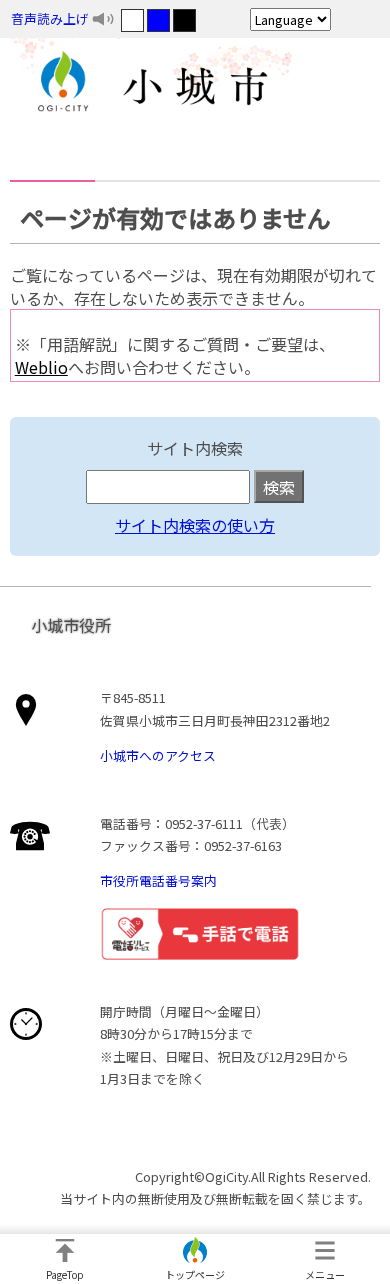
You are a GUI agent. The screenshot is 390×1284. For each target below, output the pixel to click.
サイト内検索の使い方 (195, 525)
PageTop (65, 1274)
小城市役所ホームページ (195, 85)
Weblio (41, 367)
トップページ (195, 1274)
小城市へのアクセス (158, 755)
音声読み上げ (50, 18)
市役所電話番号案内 (158, 880)
